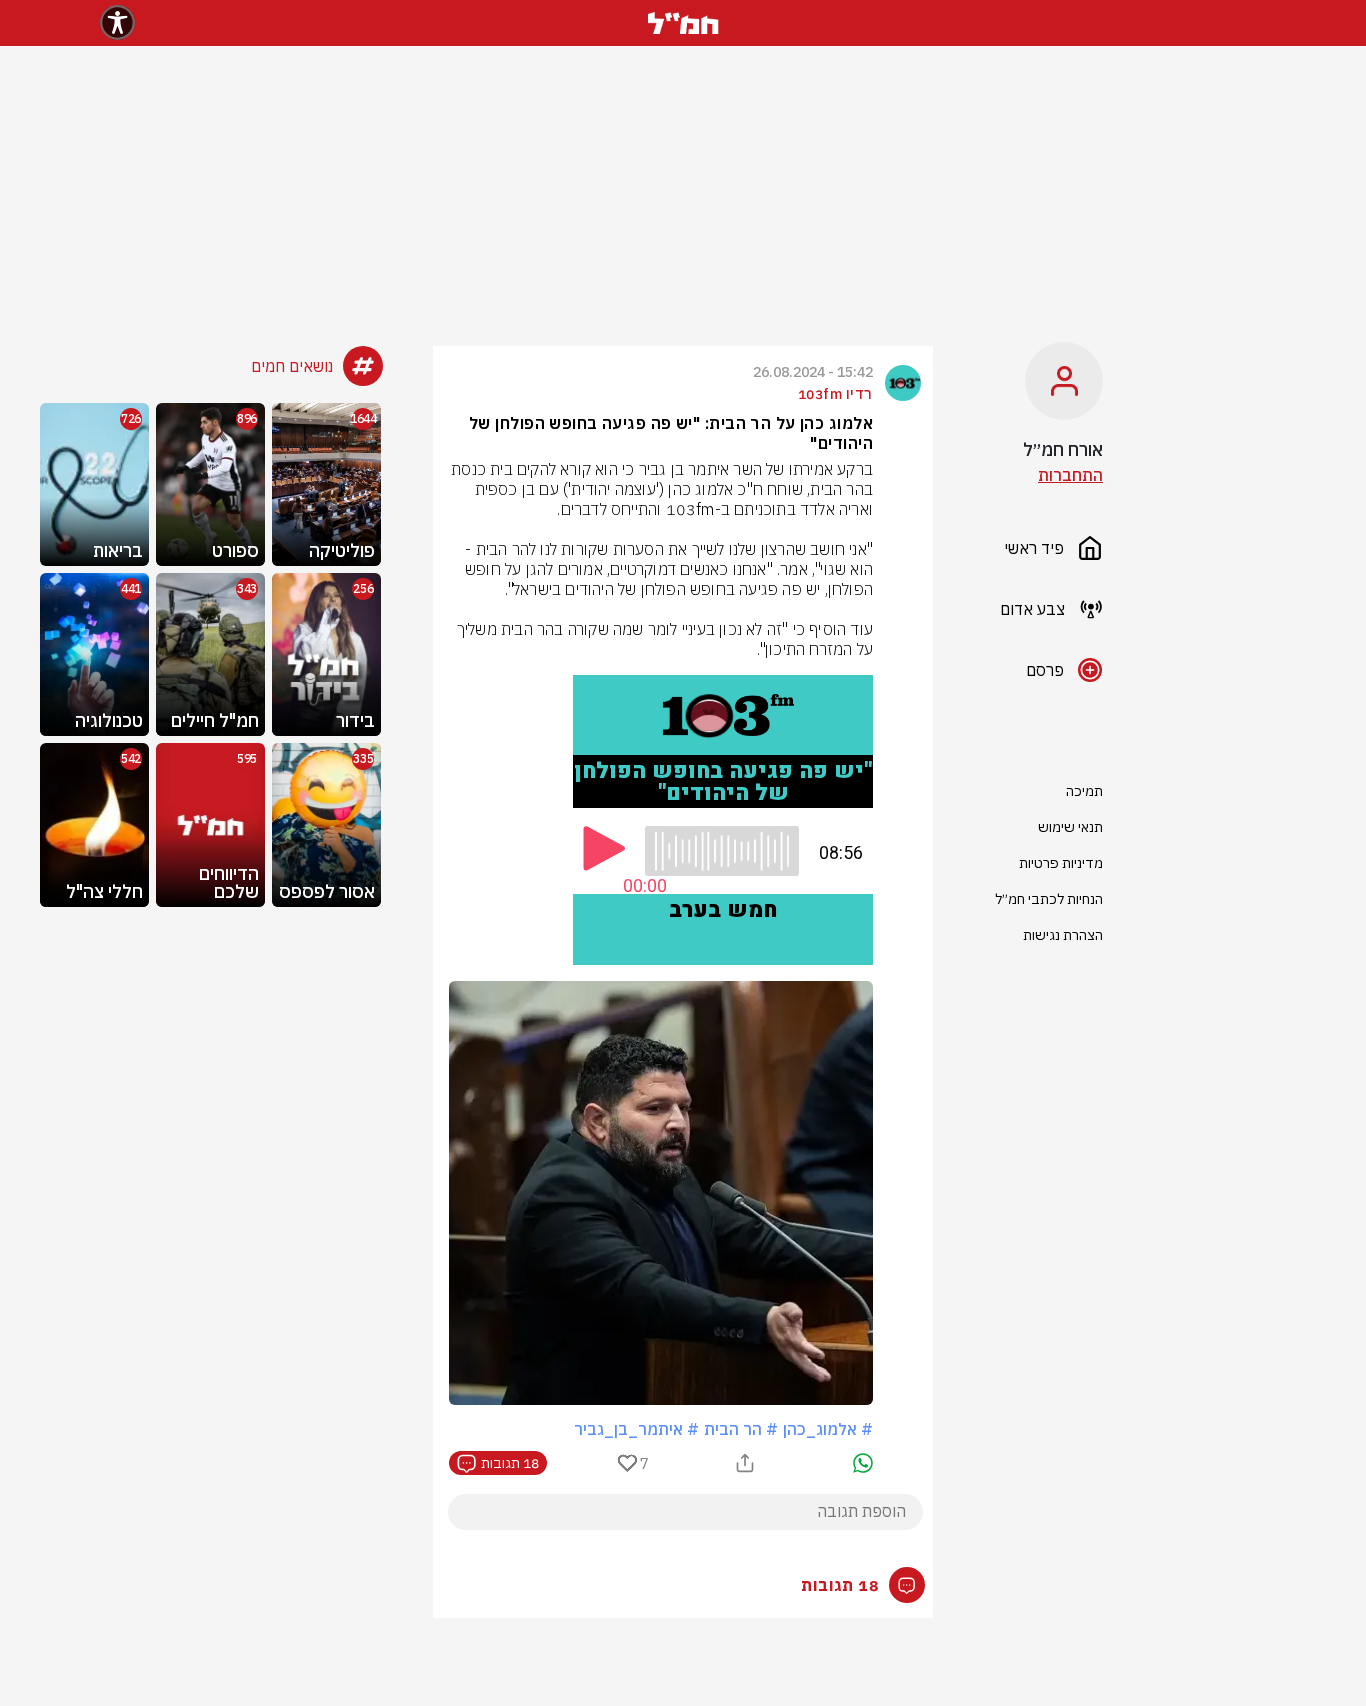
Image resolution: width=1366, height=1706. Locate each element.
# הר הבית (741, 1429)
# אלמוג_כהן (828, 1429)
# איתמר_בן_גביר (636, 1429)
